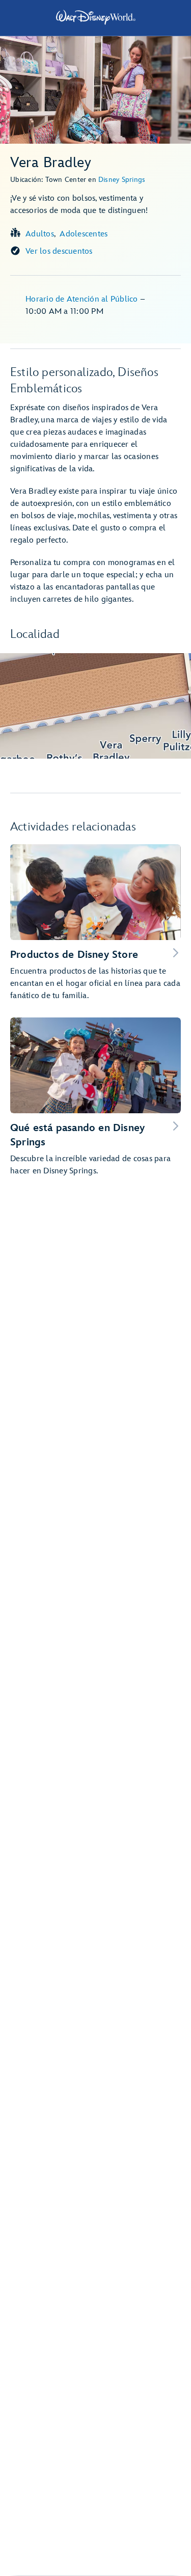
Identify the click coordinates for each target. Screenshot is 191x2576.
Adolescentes (84, 234)
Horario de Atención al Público (83, 299)
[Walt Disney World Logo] (96, 17)
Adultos (40, 234)
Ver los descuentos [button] (59, 251)
